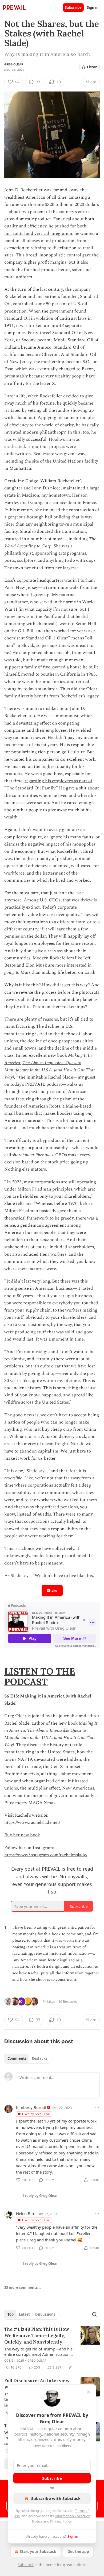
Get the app (78, 2551)
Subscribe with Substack (56, 2498)
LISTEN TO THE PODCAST (40, 1676)
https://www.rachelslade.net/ (32, 1822)
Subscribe (73, 7)
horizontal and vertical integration (38, 234)
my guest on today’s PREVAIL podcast (50, 1081)
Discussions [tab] (45, 2314)
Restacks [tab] (39, 2058)
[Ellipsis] (97, 2107)
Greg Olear (14, 64)
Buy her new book (22, 1835)
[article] (52, 2348)
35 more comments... (23, 2287)
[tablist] (27, 2058)
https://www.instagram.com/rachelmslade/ (46, 1855)
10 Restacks (68, 2001)
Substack (26, 2565)
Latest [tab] (24, 2314)
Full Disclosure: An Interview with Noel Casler (37, 2384)
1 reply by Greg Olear (40, 2196)
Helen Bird (26, 2213)
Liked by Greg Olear (36, 2114)
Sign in (93, 7)
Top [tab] (11, 2314)
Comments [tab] (17, 2058)
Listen (92, 67)
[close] (89, 2392)
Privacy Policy (61, 2521)
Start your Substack (38, 2551)
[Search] (94, 2314)
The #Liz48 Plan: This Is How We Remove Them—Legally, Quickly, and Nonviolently (37, 2336)
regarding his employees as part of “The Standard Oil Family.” (48, 785)
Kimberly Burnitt (31, 2107)
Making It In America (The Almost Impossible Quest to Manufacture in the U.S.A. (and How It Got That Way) (49, 1066)
